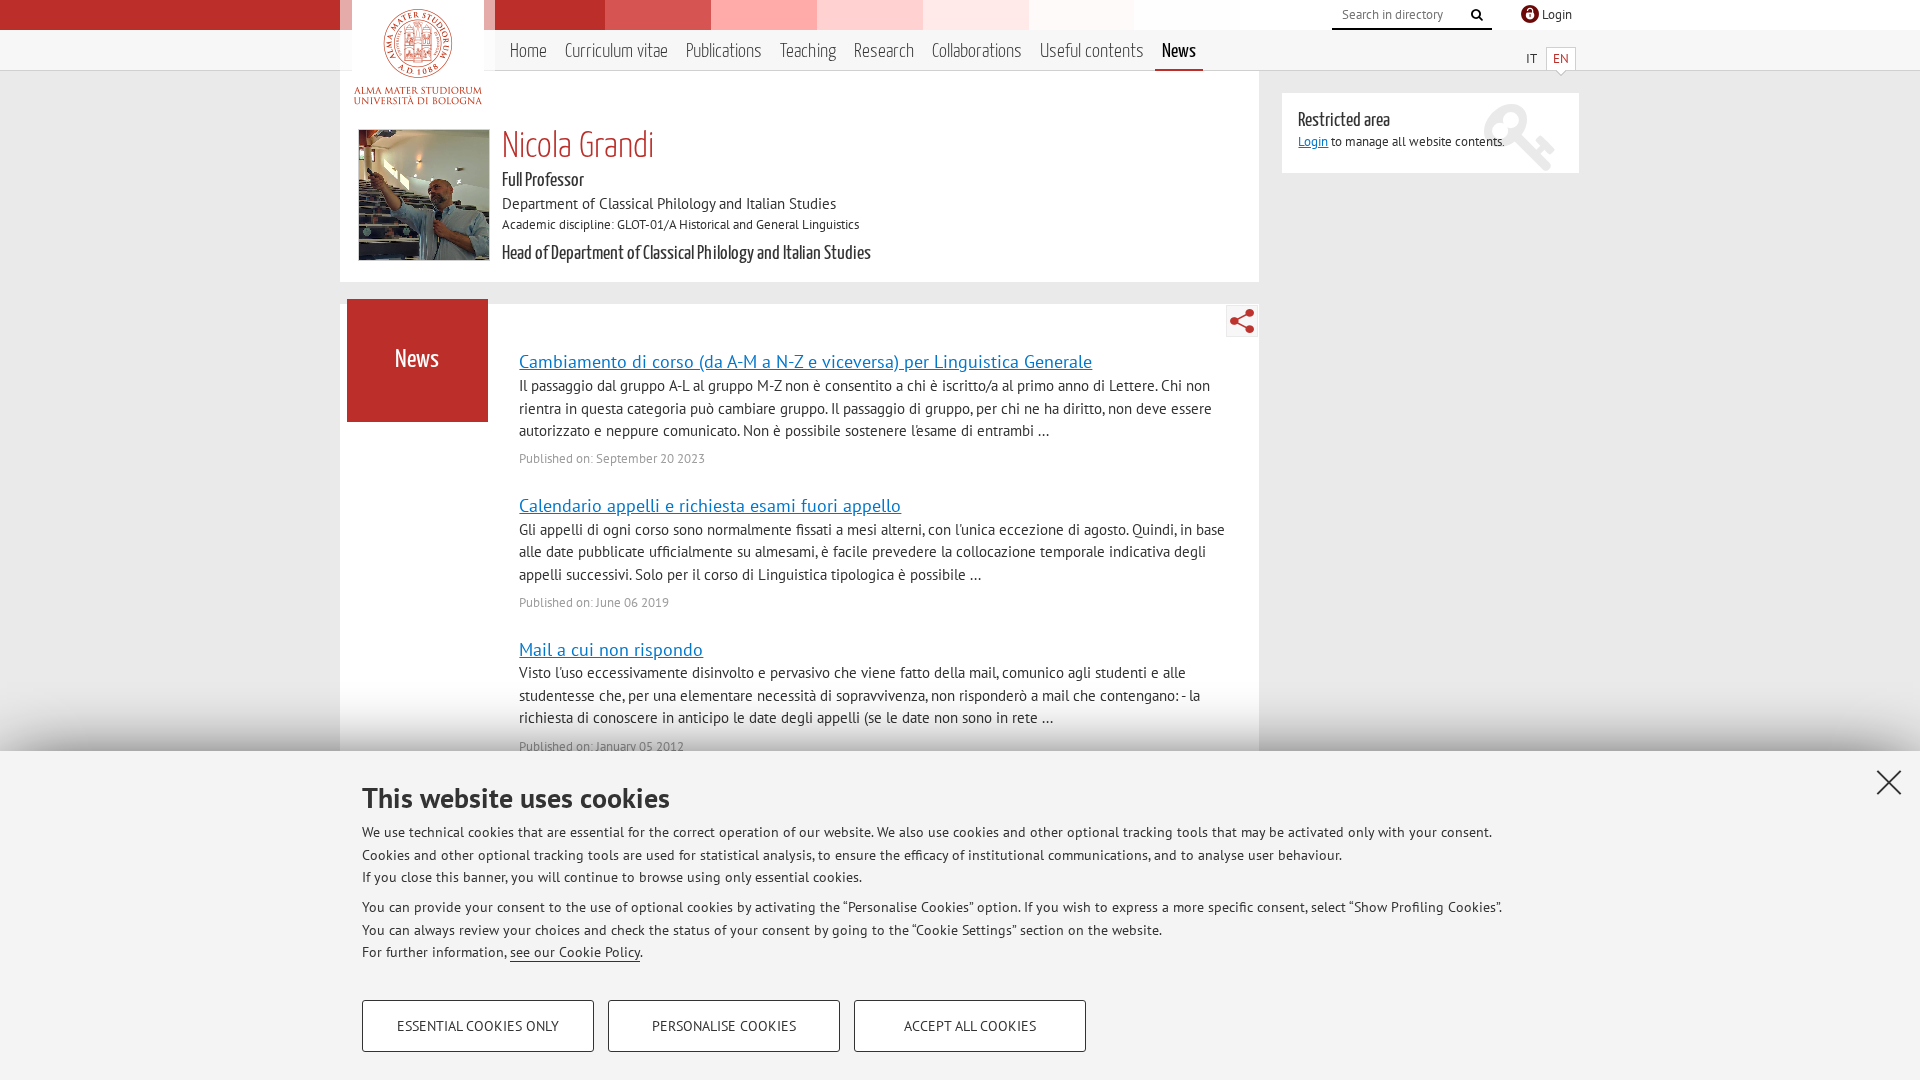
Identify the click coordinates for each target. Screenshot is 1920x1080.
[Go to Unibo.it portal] (417, 57)
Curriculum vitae (616, 51)
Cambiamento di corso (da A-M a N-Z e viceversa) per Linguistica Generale (805, 361)
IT (1531, 58)
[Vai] (1477, 15)
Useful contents (1092, 51)
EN (1561, 58)
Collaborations (977, 51)
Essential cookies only (478, 1026)
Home (528, 51)
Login (1313, 141)
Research (884, 51)
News (1179, 51)
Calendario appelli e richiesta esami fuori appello (710, 505)
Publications (724, 51)
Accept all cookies (970, 1026)
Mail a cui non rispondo (611, 649)
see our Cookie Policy (575, 952)
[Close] (1889, 782)
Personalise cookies (724, 1026)
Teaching (808, 51)
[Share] (1242, 321)
